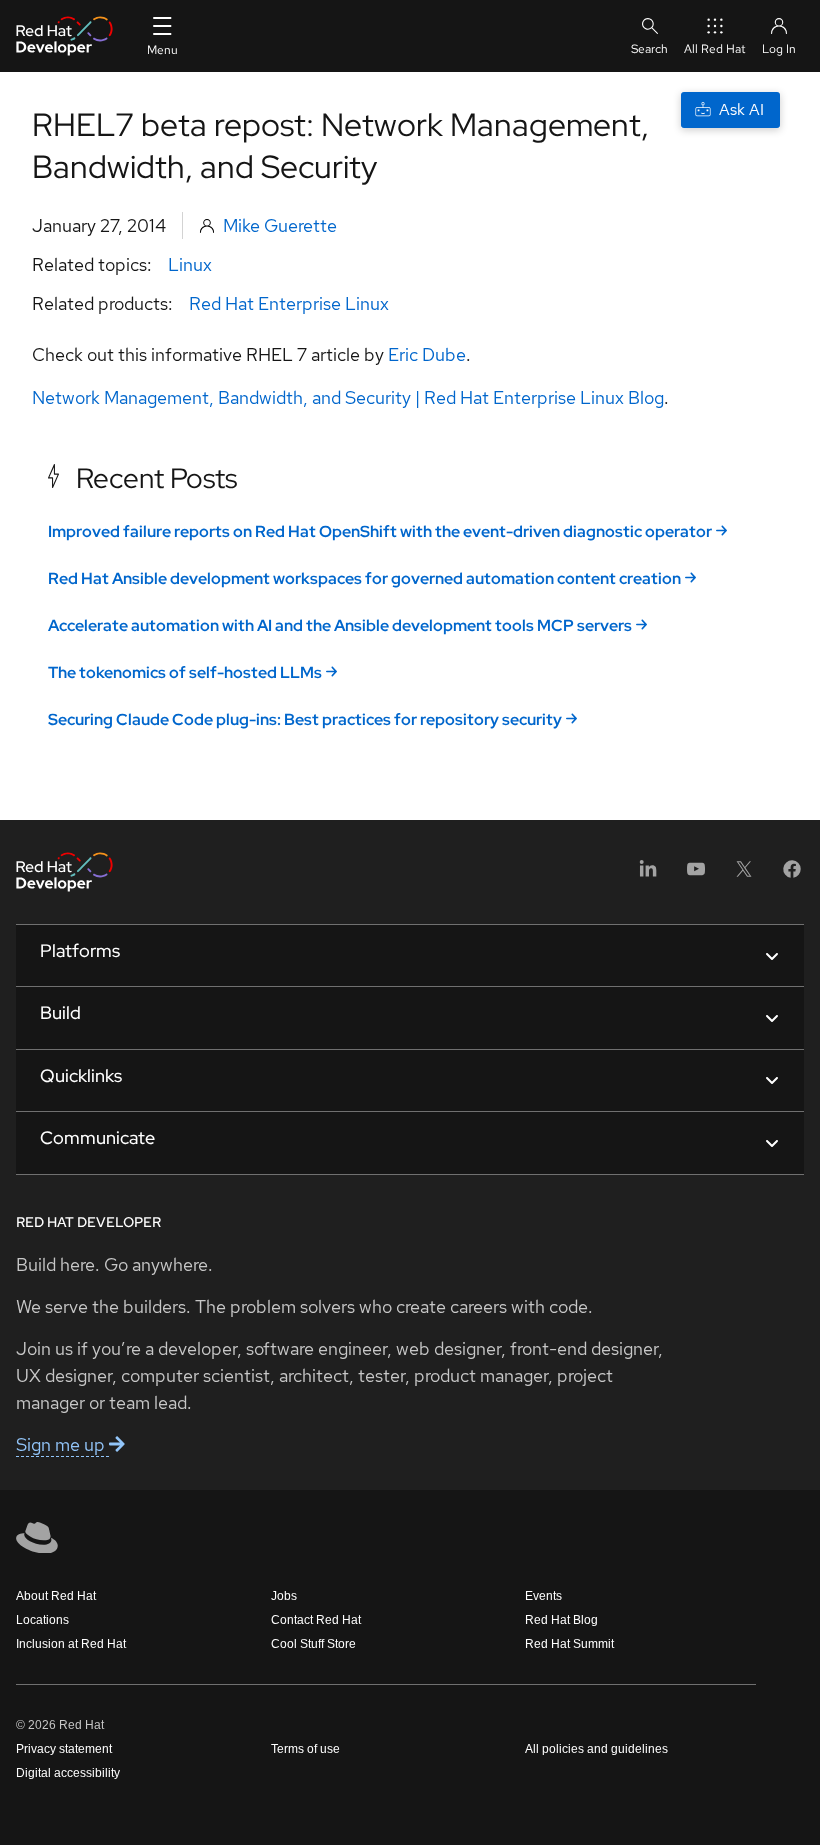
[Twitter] (744, 875)
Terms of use (305, 1749)
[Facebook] (792, 875)
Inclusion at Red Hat (71, 1644)
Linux (190, 264)
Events (543, 1596)
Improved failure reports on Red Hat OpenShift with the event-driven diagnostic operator (380, 531)
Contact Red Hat (316, 1620)
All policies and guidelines (596, 1749)
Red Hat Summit (569, 1644)
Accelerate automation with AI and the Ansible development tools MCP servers (340, 625)
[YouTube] (696, 875)
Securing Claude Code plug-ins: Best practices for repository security (305, 719)
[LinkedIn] (648, 875)
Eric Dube (427, 354)
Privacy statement (64, 1749)
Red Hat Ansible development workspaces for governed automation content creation (364, 578)
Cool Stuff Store (313, 1644)
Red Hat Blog (561, 1620)
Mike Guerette (280, 225)
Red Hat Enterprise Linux (289, 303)
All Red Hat (715, 49)
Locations (42, 1620)
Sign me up (62, 1444)
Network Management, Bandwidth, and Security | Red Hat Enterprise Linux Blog (348, 397)
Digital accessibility (68, 1773)
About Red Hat (56, 1596)
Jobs (284, 1596)
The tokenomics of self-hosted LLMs (185, 672)
